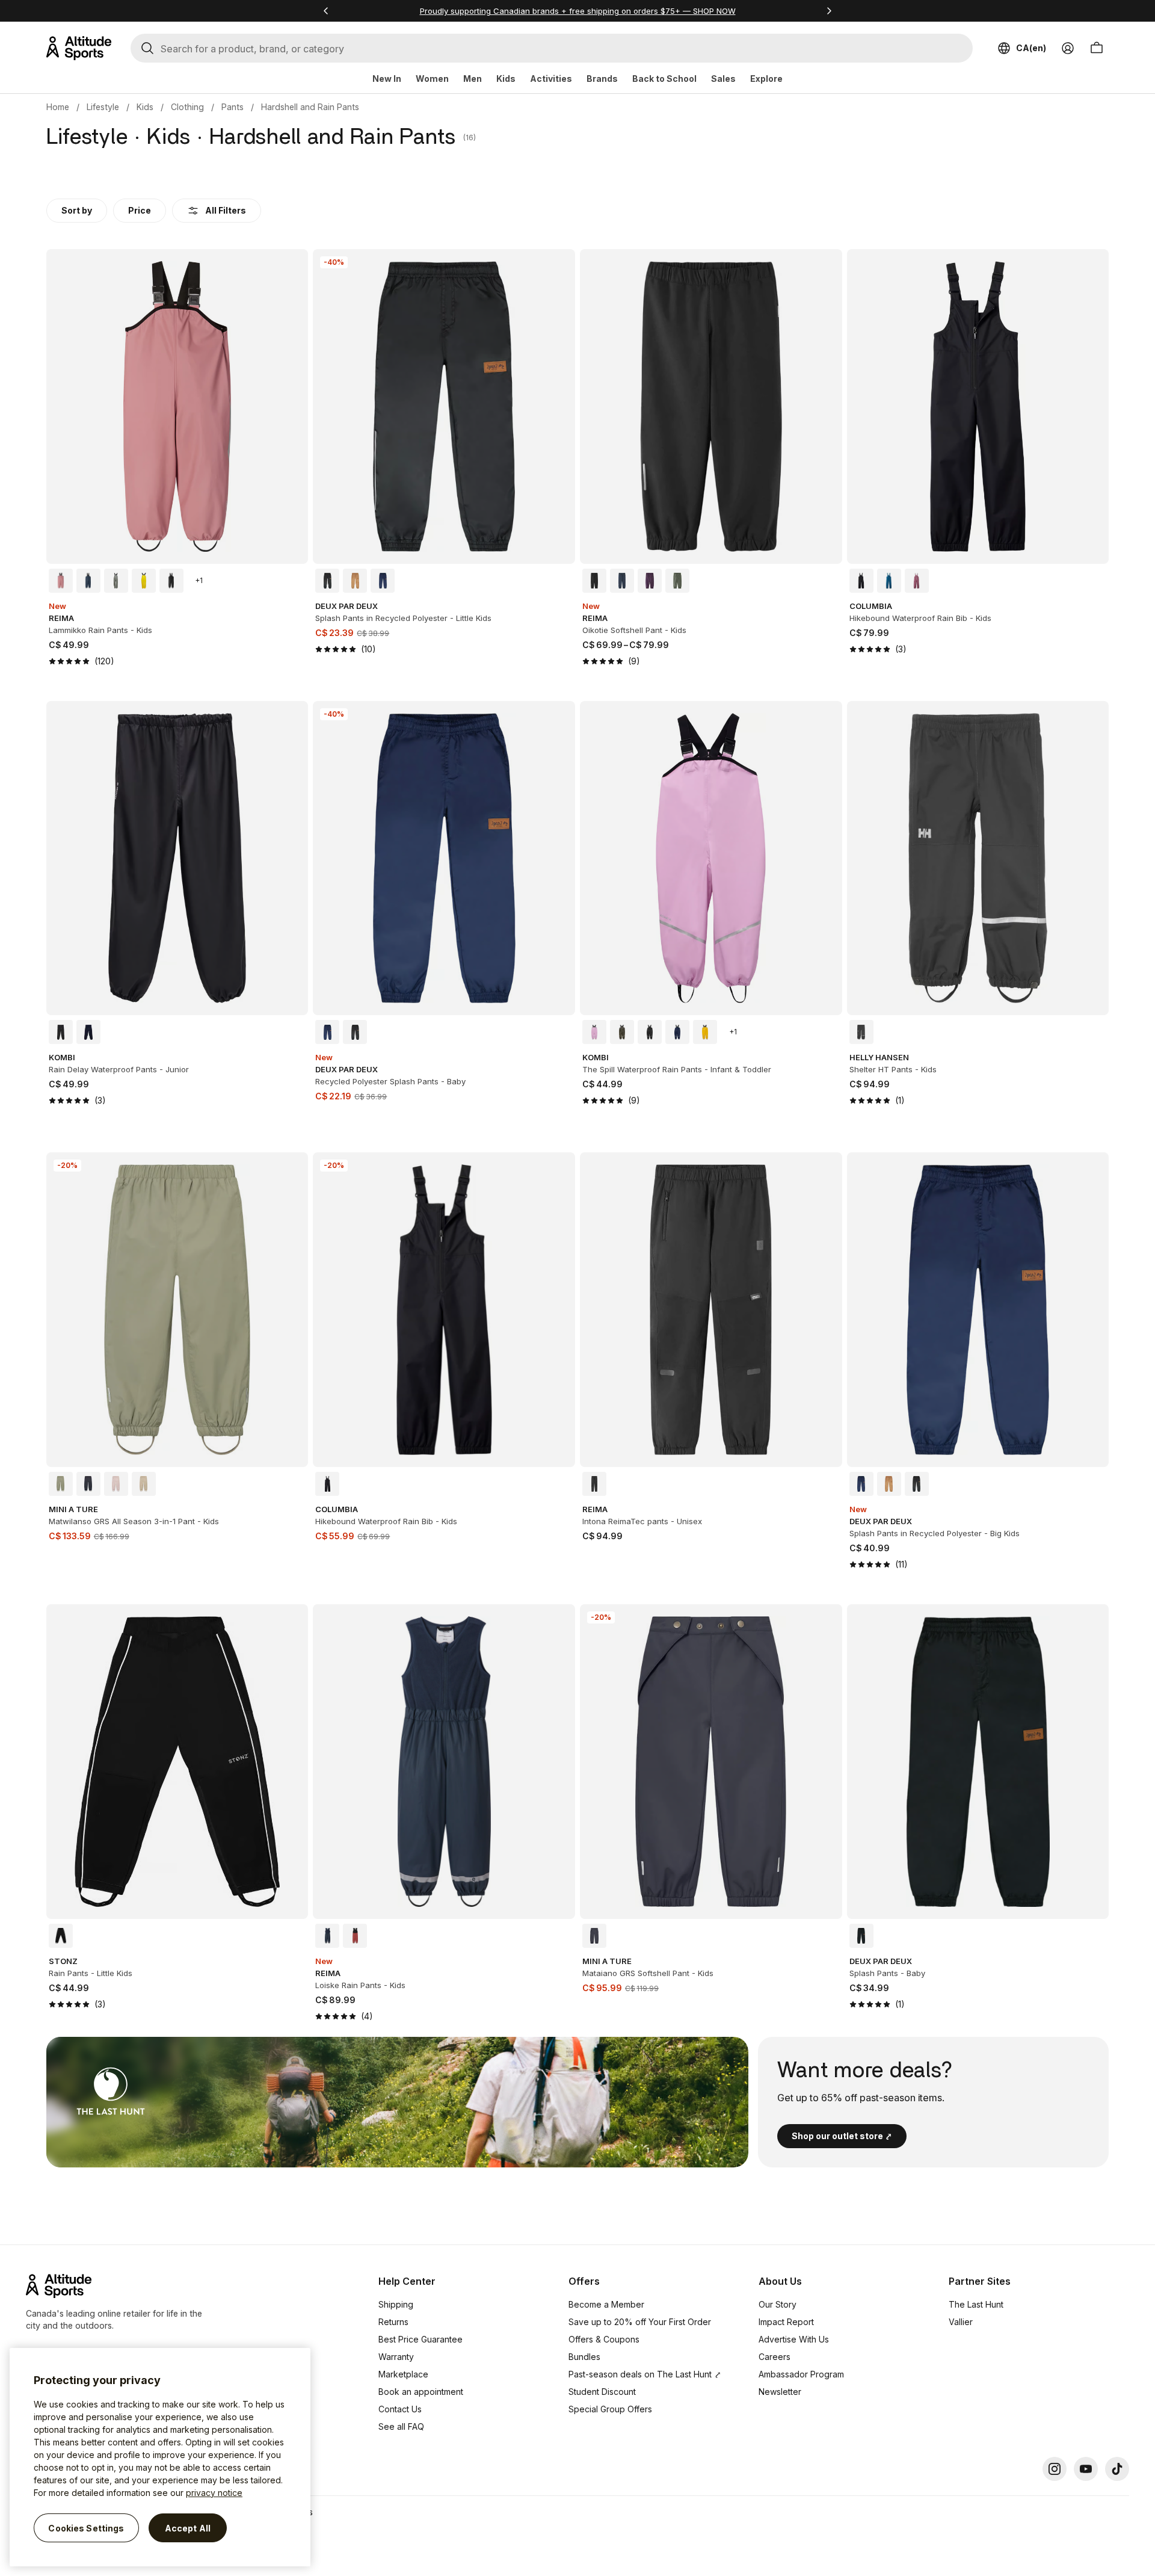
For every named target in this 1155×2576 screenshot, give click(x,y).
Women (432, 79)
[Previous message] (326, 11)
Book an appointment (421, 2392)
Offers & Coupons (604, 2339)
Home (58, 107)
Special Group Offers (610, 2409)
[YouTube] (1086, 2469)
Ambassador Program (801, 2374)
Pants (233, 107)
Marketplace (403, 2374)
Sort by (77, 210)
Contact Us (400, 2409)
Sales (723, 79)
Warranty (396, 2357)
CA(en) (1031, 48)
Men (473, 79)
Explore (766, 79)
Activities (551, 79)
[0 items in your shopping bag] (1097, 48)
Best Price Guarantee (420, 2339)
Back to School (664, 79)
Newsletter (780, 2392)
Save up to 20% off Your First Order (640, 2322)
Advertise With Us (794, 2339)
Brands (602, 79)
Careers (775, 2357)
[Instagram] (1055, 2469)
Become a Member (606, 2304)
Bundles (584, 2357)
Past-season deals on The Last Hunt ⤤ (645, 2374)
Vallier (961, 2322)
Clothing (187, 107)
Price (140, 210)
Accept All (188, 2528)
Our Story (778, 2304)
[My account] (1068, 48)
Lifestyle (103, 107)
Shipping (396, 2304)
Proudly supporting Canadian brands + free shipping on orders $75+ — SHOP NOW (578, 11)
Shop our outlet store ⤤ (842, 2136)
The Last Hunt (976, 2304)
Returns (393, 2322)
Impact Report (786, 2322)
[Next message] (829, 11)
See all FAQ (401, 2426)
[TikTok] (1117, 2469)
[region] (160, 2457)
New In (387, 79)
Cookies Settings (86, 2528)
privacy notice (214, 2493)
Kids (506, 79)
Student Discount (602, 2392)
